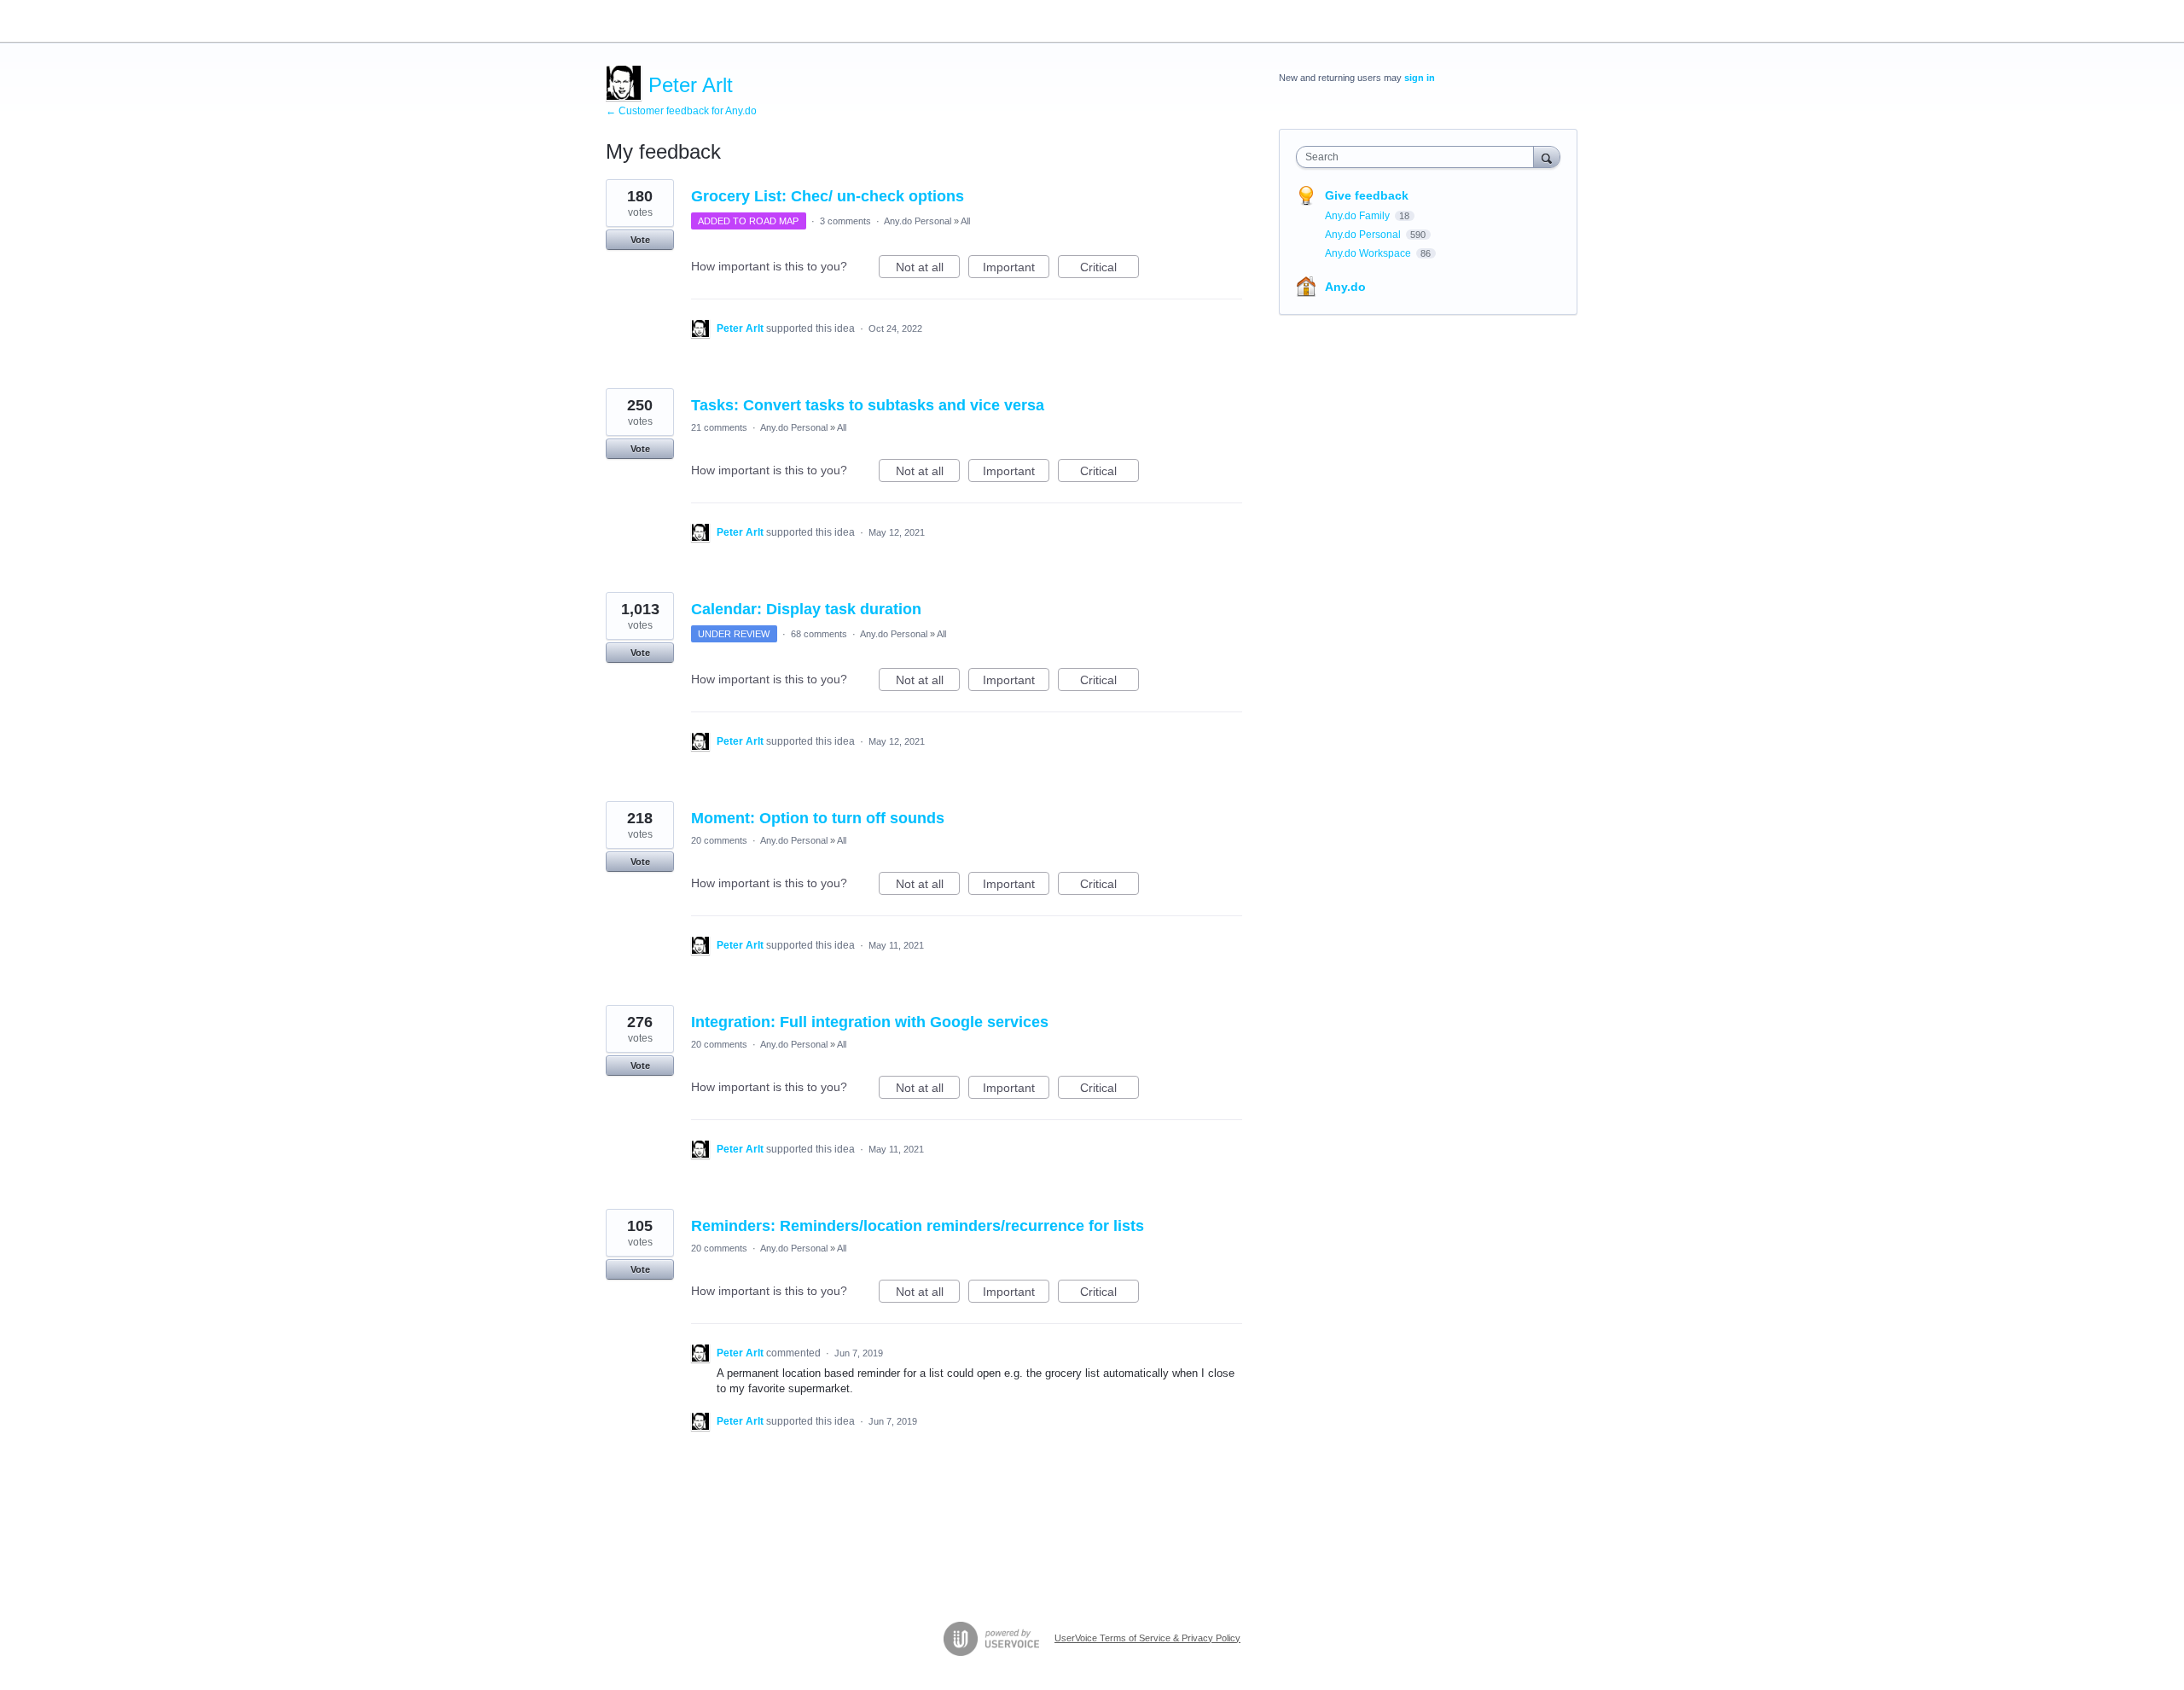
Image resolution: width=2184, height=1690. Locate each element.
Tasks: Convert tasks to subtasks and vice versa (868, 405)
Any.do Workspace (1369, 253)
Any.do (1345, 287)
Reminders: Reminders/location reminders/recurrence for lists (918, 1226)
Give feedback (1367, 195)
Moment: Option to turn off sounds (818, 818)
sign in (1420, 78)
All (965, 221)
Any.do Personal (918, 221)
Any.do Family (1359, 216)
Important (1016, 269)
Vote (640, 240)
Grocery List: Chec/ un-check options (828, 196)
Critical (1109, 269)
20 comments (719, 840)
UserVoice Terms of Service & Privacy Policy (1147, 1638)
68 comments (819, 634)
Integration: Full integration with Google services (870, 1022)
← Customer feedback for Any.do (681, 111)
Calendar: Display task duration (806, 609)
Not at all (928, 269)
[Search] (1547, 157)
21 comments (719, 427)
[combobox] (1419, 157)
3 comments (845, 221)
